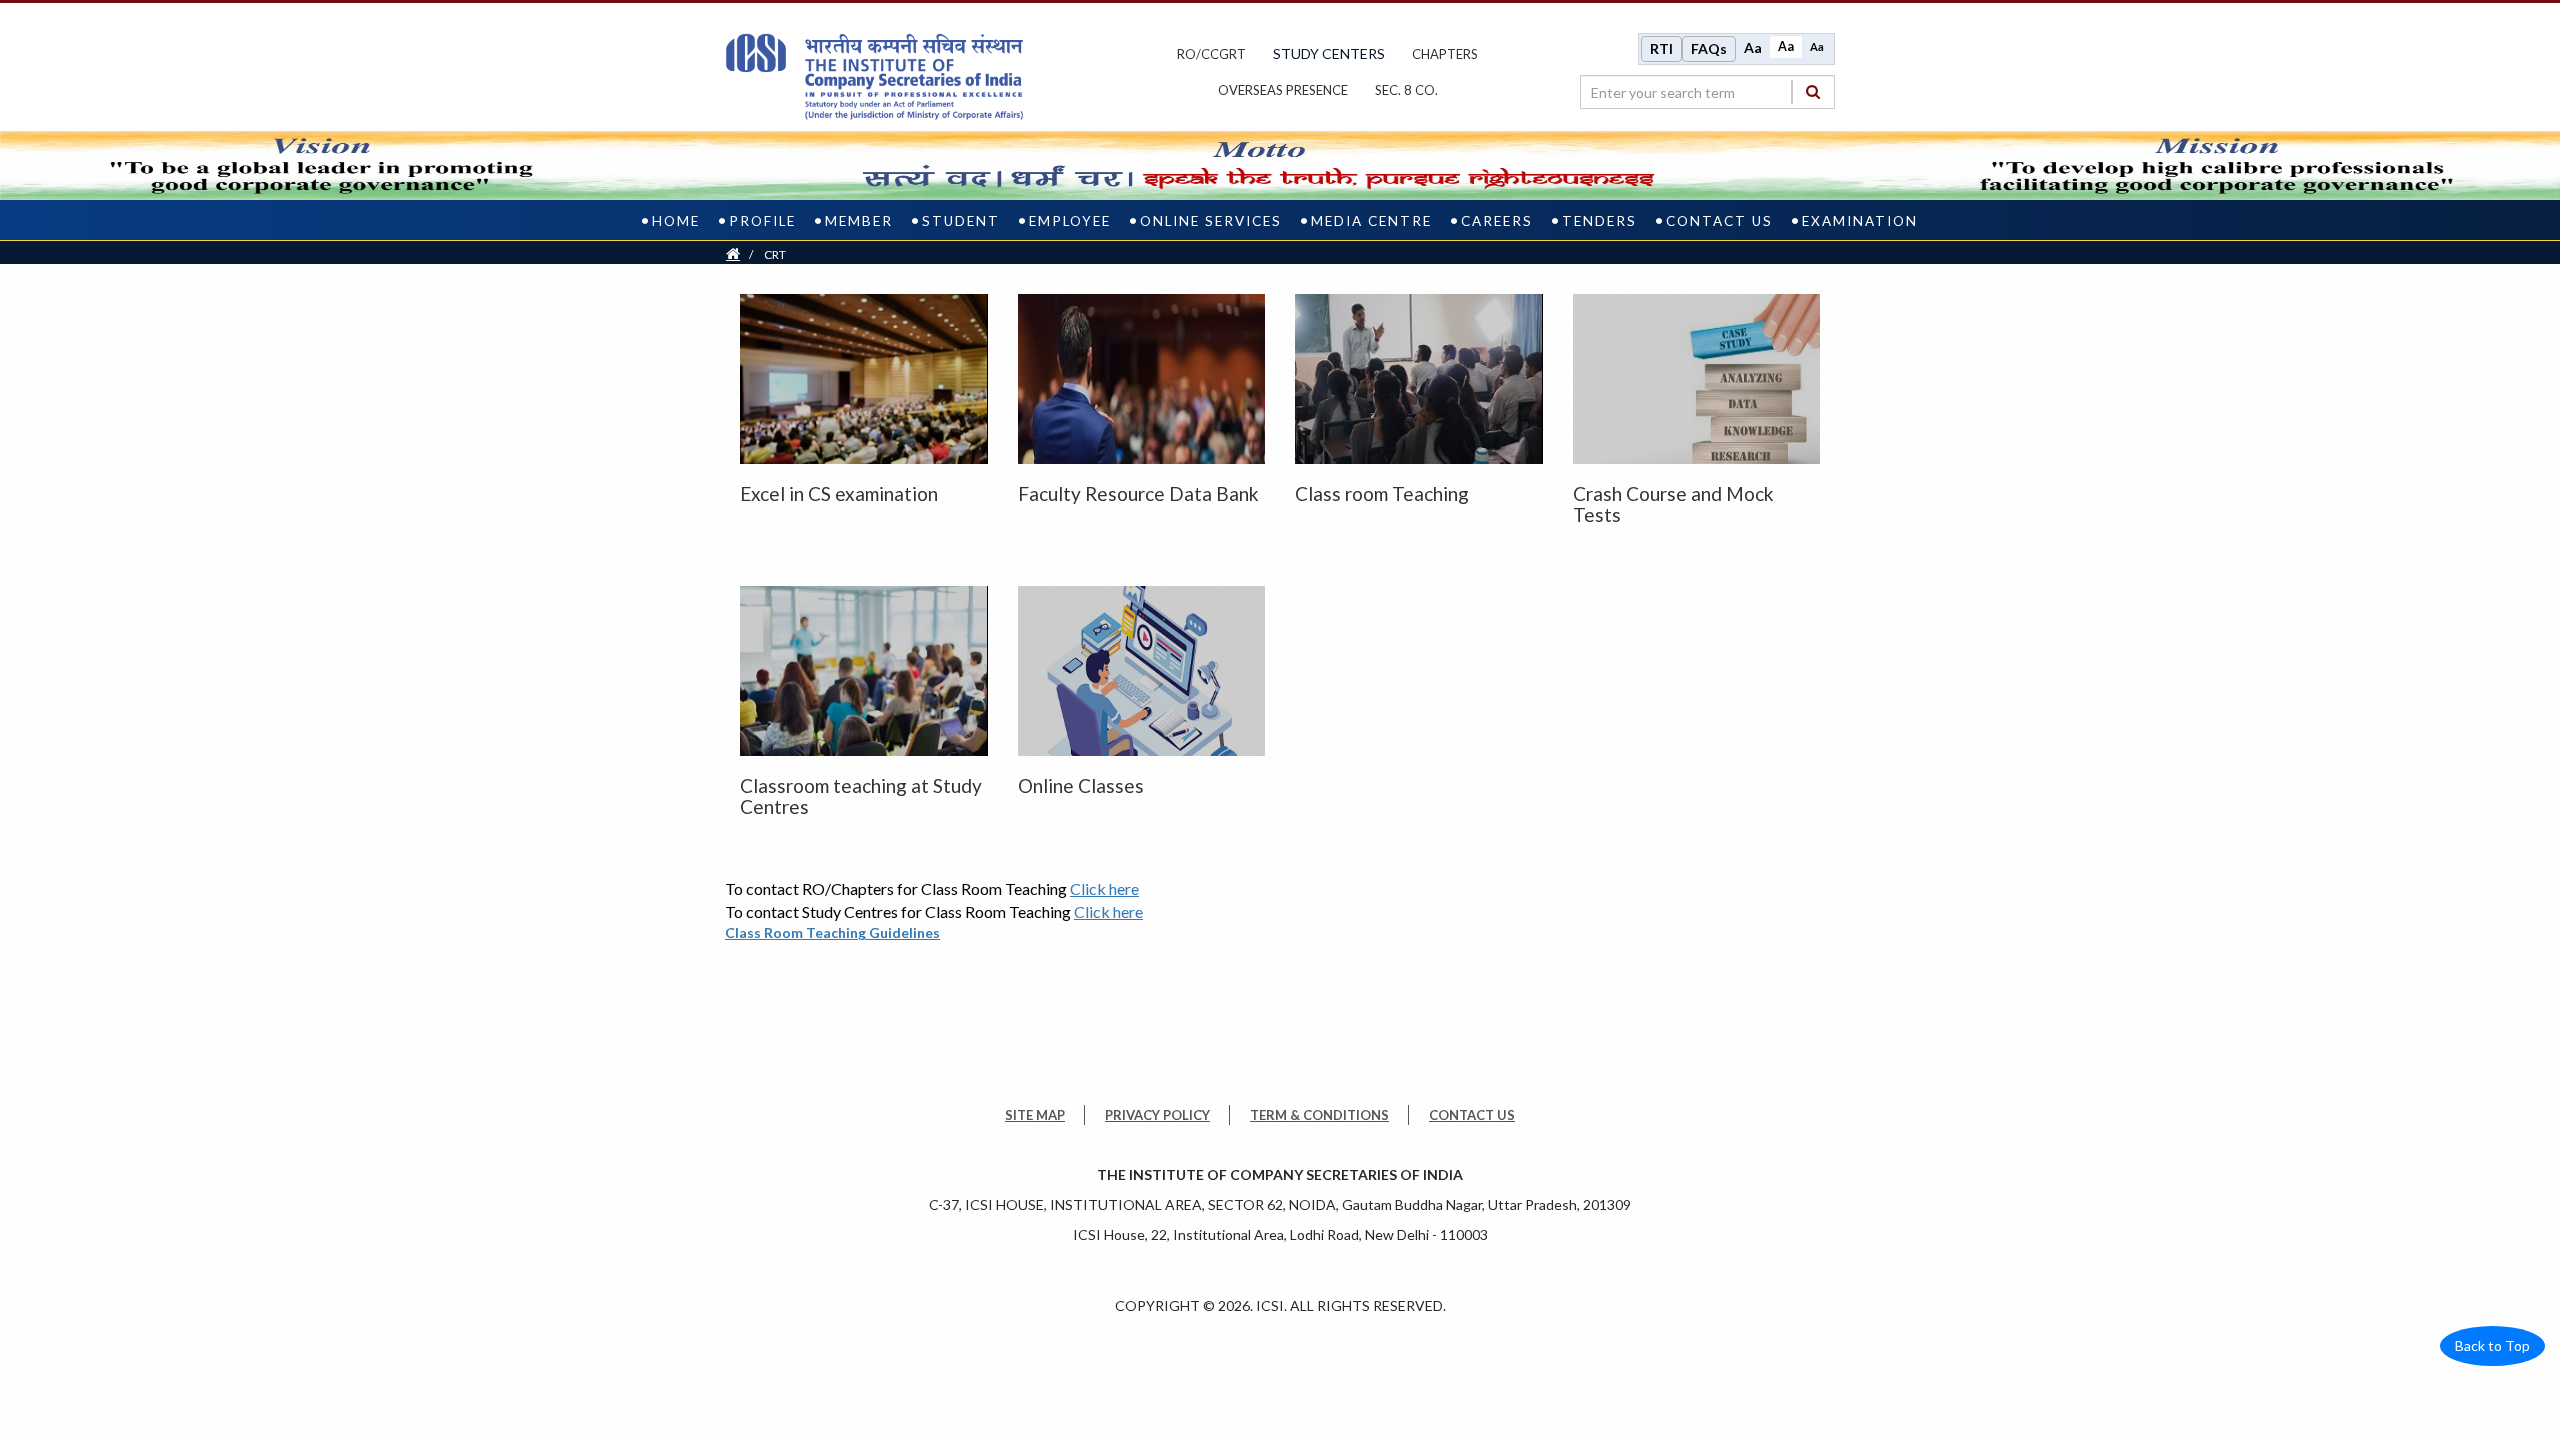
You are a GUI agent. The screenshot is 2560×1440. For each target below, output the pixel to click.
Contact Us (1719, 221)
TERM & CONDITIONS (1319, 1115)
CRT (775, 254)
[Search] (1813, 91)
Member (859, 221)
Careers (1497, 221)
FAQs (1709, 48)
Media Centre (1371, 221)
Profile (762, 221)
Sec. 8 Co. (1406, 90)
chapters (1445, 54)
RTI (1661, 48)
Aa (1753, 47)
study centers (1329, 53)
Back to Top (2492, 1345)
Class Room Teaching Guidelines (832, 932)
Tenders (1599, 221)
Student (961, 221)
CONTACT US (1472, 1115)
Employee (1070, 221)
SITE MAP (1035, 1115)
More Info (863, 373)
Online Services (1211, 221)
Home (676, 221)
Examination (1860, 221)
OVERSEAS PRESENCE (1283, 90)
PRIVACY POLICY (1157, 1115)
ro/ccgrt (1211, 54)
